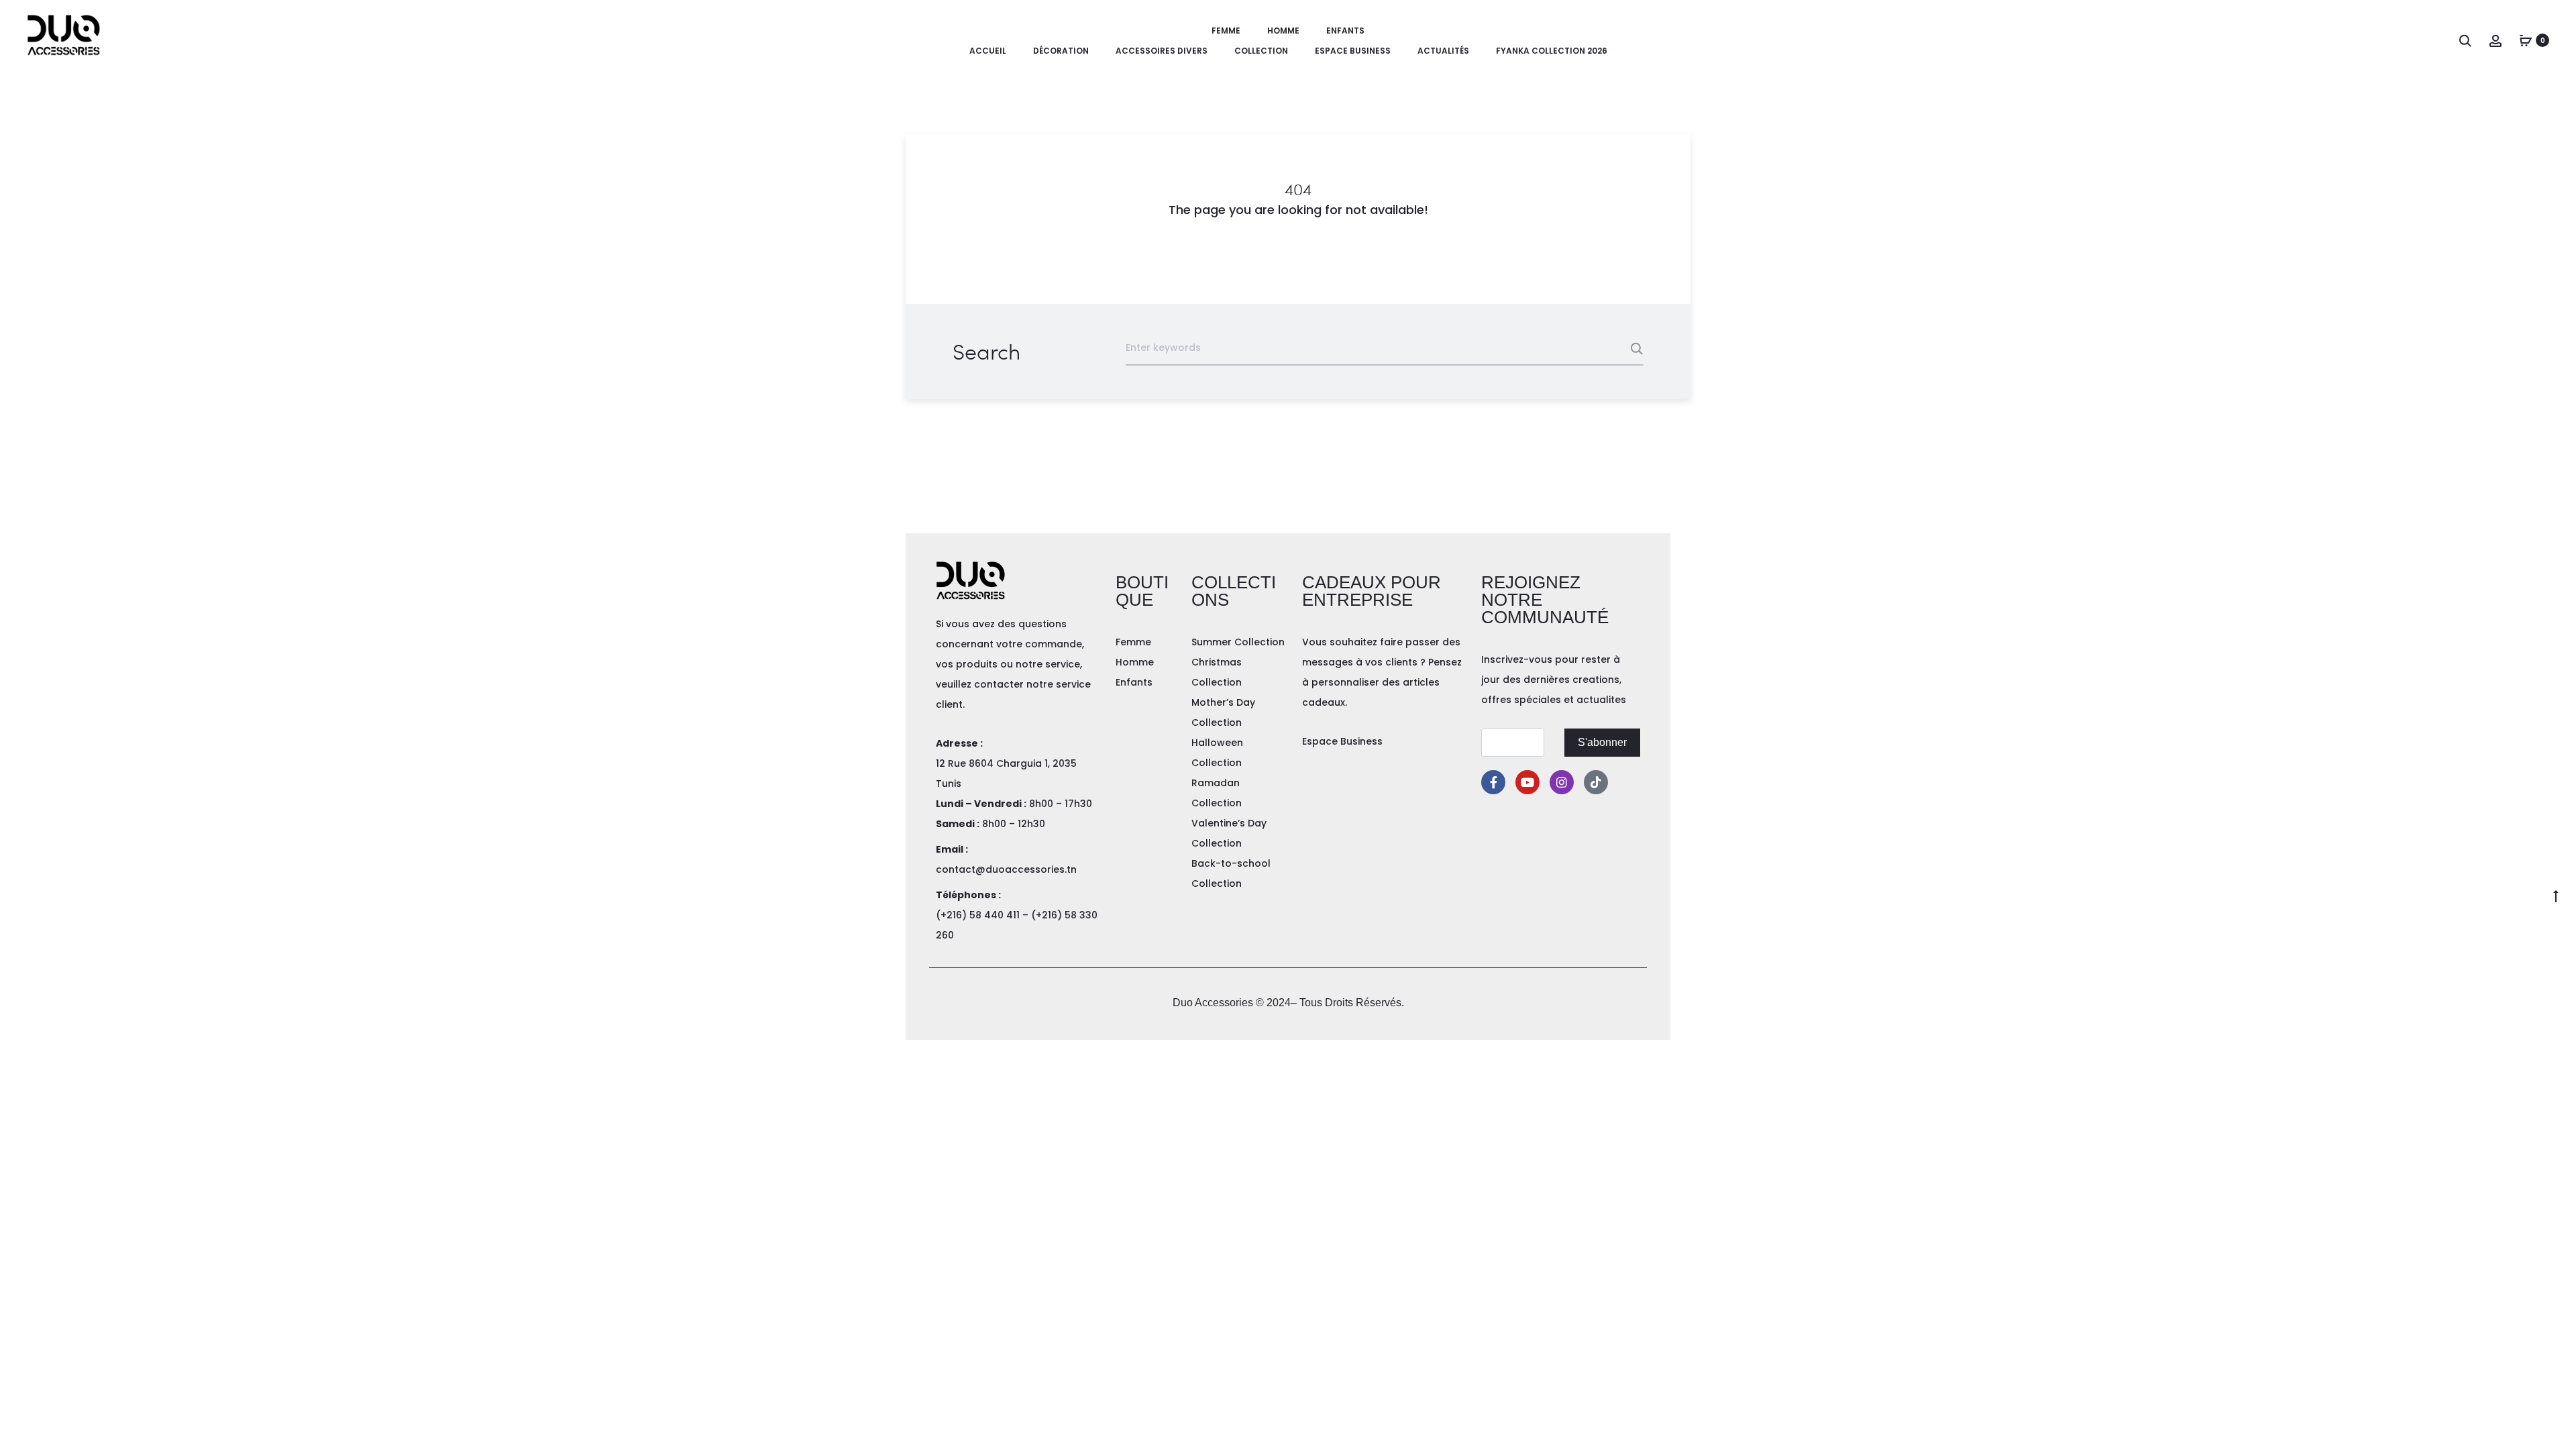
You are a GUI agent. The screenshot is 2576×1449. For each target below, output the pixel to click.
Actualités (1443, 51)
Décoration (1061, 51)
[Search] (2465, 40)
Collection (1261, 51)
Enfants (1345, 31)
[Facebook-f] (1493, 782)
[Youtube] (1527, 782)
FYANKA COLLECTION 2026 (1552, 51)
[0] (2526, 40)
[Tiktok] (1596, 782)
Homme (1283, 31)
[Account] (2495, 40)
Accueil (988, 51)
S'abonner (1602, 742)
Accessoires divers (1162, 51)
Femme (1226, 31)
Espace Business (1353, 51)
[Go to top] (2556, 896)
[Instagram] (1562, 782)
